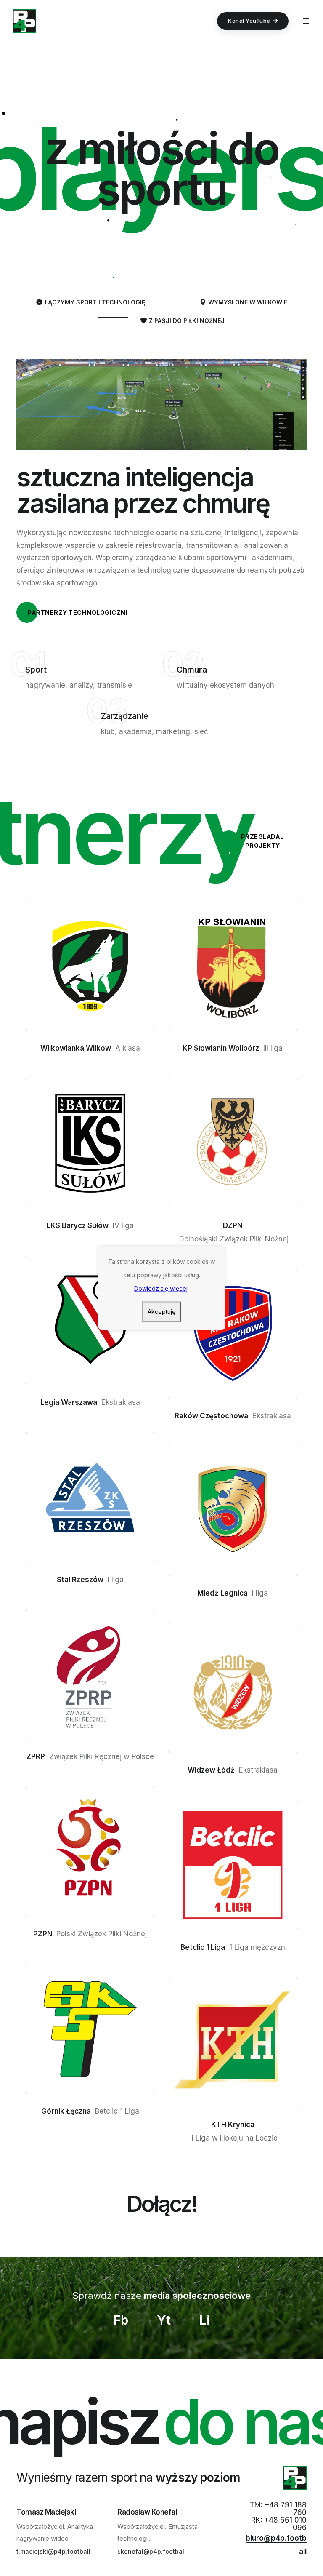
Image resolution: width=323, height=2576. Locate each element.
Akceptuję (161, 1311)
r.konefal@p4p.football (152, 2551)
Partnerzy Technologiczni (77, 613)
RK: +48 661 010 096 (279, 2524)
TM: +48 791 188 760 (278, 2509)
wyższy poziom (198, 2477)
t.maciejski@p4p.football (53, 2551)
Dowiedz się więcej (161, 1288)
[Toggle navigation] (306, 21)
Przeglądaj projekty (263, 841)
